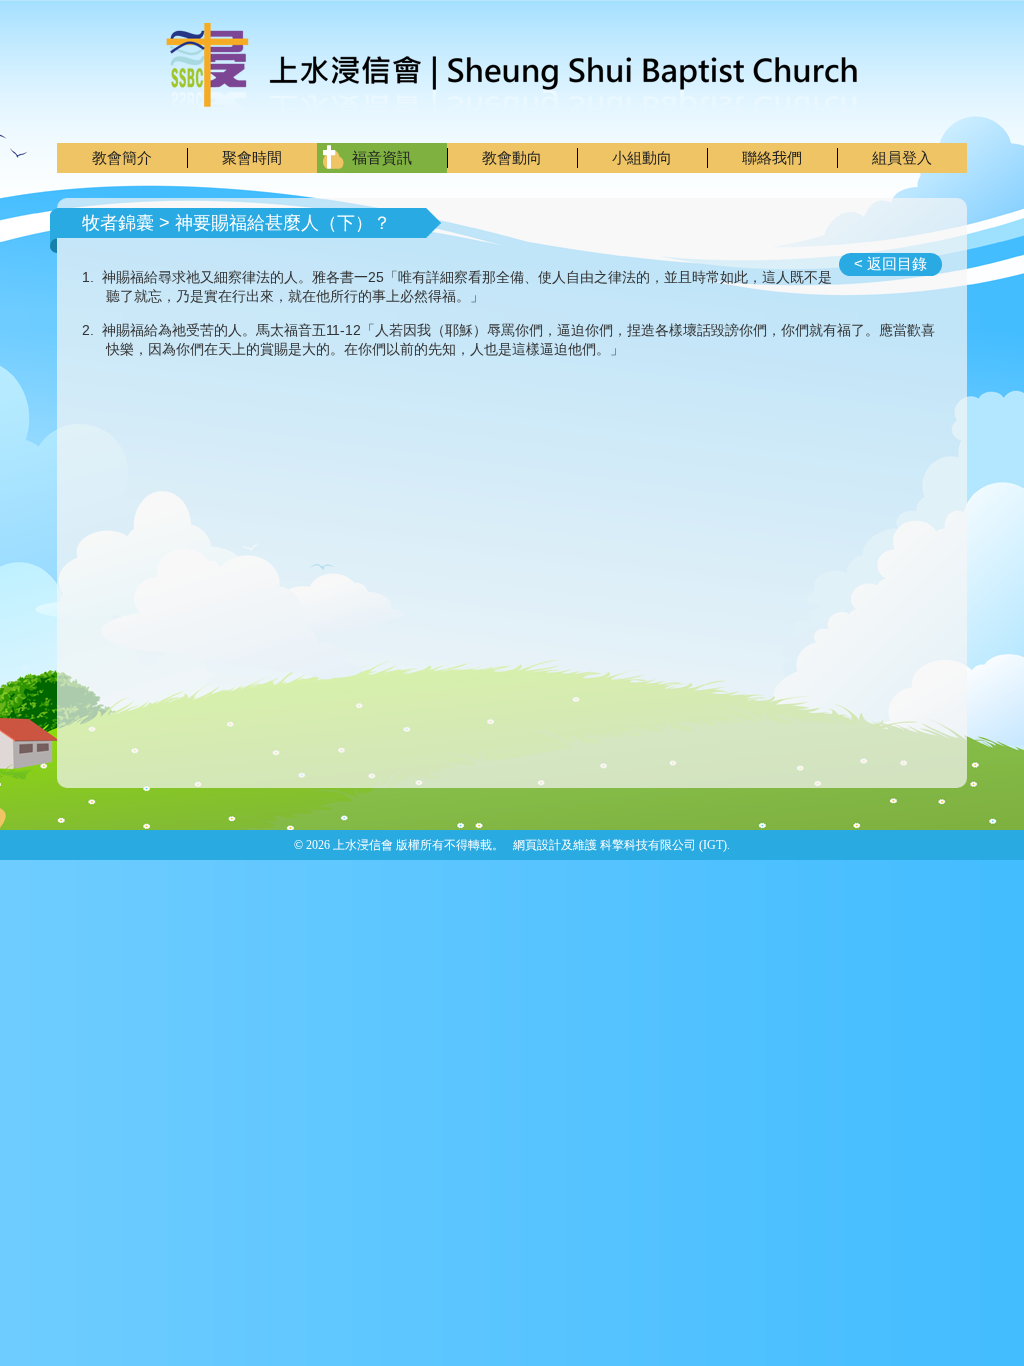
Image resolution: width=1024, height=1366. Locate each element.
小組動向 (642, 157)
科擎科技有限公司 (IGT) (663, 845)
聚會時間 (252, 157)
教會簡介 (122, 157)
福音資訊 (382, 157)
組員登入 (902, 157)
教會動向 (512, 157)
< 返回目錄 (890, 263)
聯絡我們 (772, 157)
